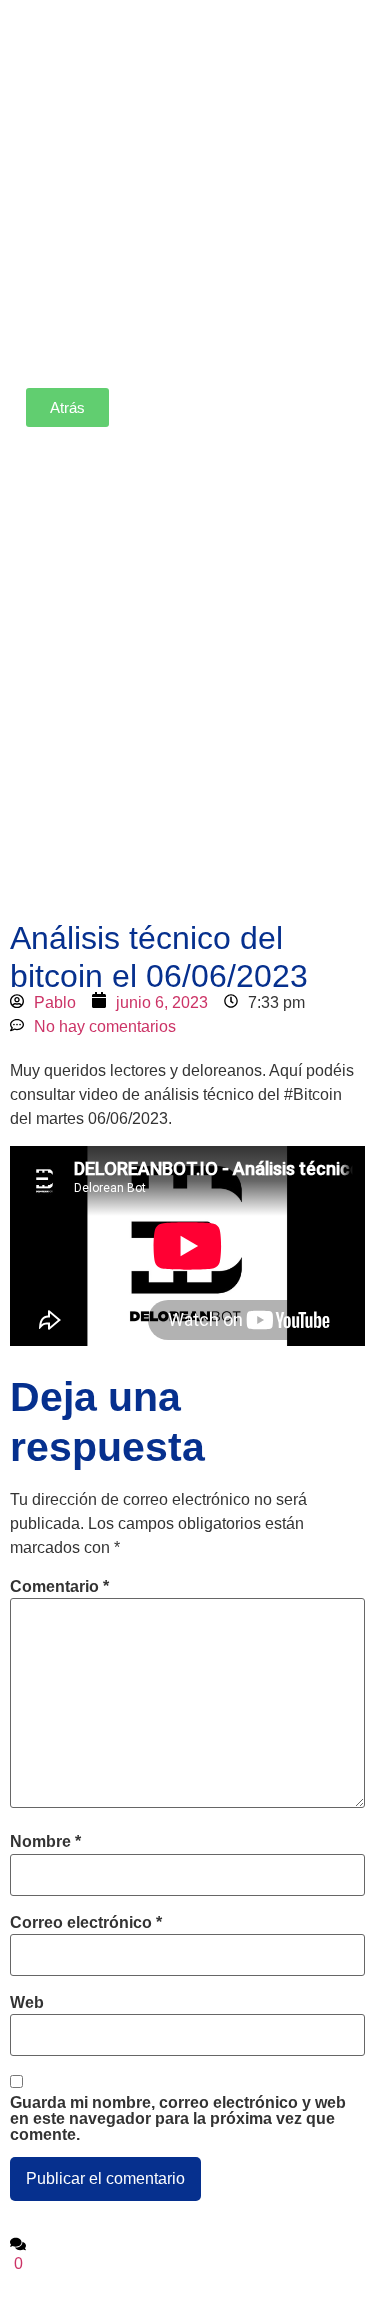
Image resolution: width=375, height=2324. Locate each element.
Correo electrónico (86, 1923)
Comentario (59, 1587)
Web (27, 2003)
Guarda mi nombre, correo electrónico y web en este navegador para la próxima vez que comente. (178, 2119)
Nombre (45, 1842)
